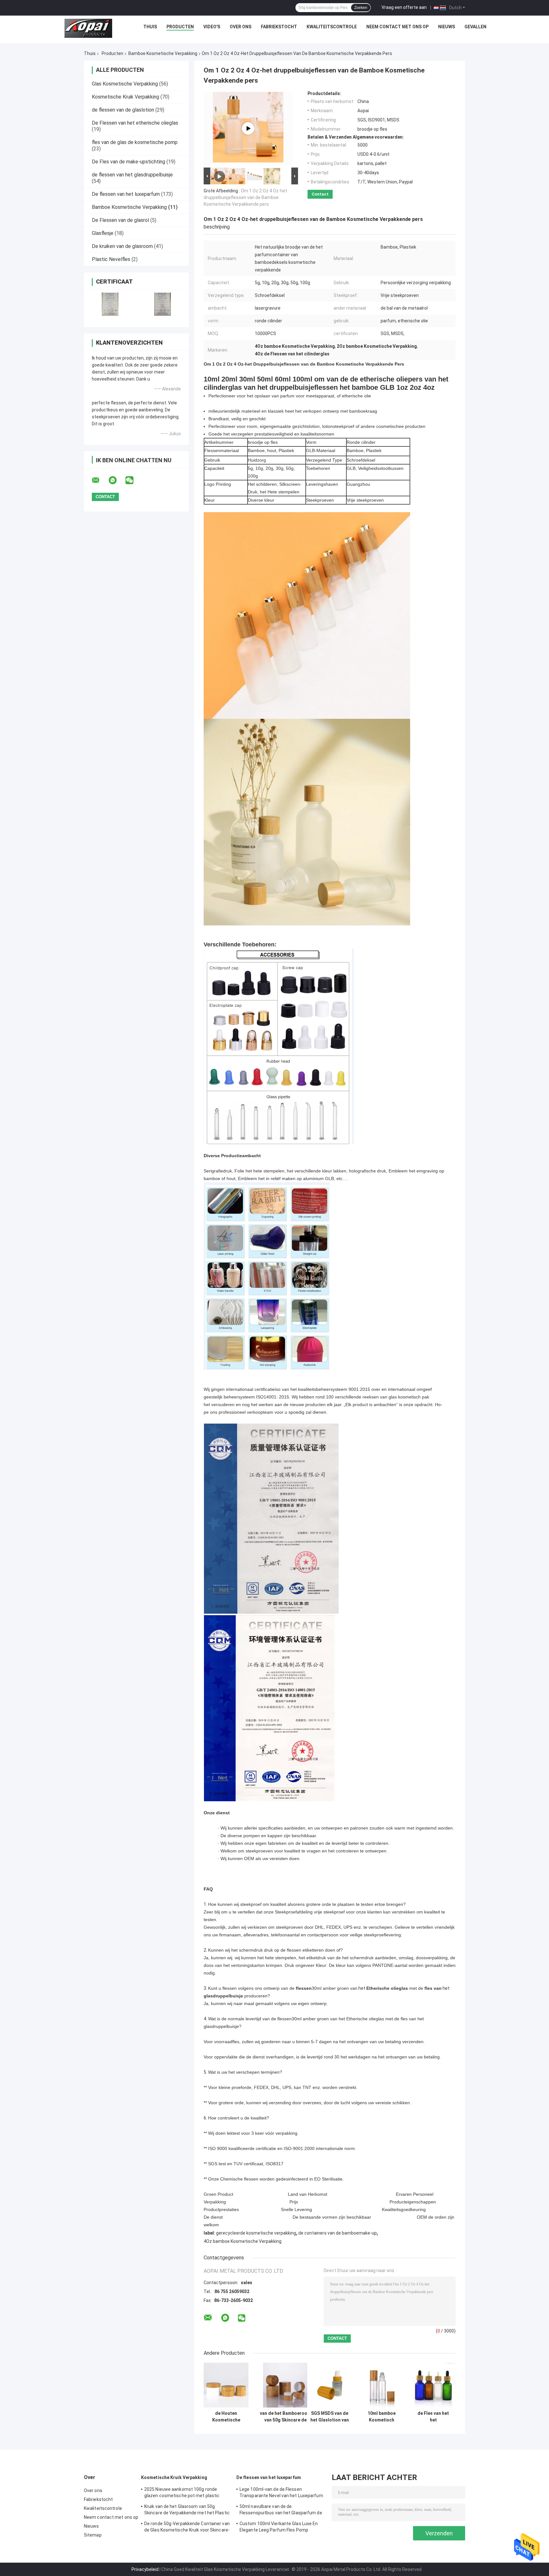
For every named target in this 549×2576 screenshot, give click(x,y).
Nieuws (447, 27)
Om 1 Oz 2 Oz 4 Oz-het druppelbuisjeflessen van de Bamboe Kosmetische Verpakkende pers (245, 197)
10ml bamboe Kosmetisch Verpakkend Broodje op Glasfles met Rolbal (382, 2417)
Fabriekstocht (279, 27)
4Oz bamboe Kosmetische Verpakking (243, 2241)
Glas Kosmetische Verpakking (125, 84)
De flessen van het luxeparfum (126, 194)
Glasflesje (103, 233)
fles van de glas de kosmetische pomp (135, 142)
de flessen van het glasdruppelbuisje (132, 175)
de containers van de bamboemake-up (338, 2233)
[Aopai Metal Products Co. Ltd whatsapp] (117, 480)
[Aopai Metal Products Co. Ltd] (88, 28)
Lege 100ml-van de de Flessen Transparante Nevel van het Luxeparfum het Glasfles (281, 2493)
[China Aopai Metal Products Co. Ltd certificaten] (110, 304)
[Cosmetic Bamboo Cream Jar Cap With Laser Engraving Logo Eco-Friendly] (248, 128)
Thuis (150, 27)
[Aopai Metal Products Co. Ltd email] (100, 480)
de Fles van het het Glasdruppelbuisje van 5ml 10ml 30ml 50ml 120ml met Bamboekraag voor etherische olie (433, 2417)
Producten (180, 27)
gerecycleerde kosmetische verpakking (256, 2233)
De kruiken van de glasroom (122, 246)
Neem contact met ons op (397, 27)
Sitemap (93, 2535)
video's (212, 27)
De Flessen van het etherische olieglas (135, 123)
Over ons (241, 27)
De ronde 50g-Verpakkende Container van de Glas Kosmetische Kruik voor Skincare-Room (187, 2528)
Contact (320, 194)
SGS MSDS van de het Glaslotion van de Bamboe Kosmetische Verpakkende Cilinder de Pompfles (330, 2417)
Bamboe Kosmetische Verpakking (163, 53)
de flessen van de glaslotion (123, 110)
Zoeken (361, 8)
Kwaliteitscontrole (332, 27)
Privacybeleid (145, 2569)
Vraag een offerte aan (404, 7)
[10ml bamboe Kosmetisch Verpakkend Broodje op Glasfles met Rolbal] (381, 2385)
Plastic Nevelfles (111, 259)
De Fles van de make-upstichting (129, 162)
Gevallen (475, 27)
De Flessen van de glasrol (120, 220)
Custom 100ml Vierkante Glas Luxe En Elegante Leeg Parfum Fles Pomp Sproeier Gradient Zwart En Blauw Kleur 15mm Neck (280, 2528)
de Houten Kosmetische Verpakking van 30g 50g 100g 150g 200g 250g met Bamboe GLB (226, 2417)
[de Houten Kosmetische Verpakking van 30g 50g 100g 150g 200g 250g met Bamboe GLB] (226, 2385)
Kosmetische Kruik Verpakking (125, 97)
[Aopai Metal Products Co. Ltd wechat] (133, 480)
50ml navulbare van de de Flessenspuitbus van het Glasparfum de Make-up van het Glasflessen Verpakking (282, 2511)
